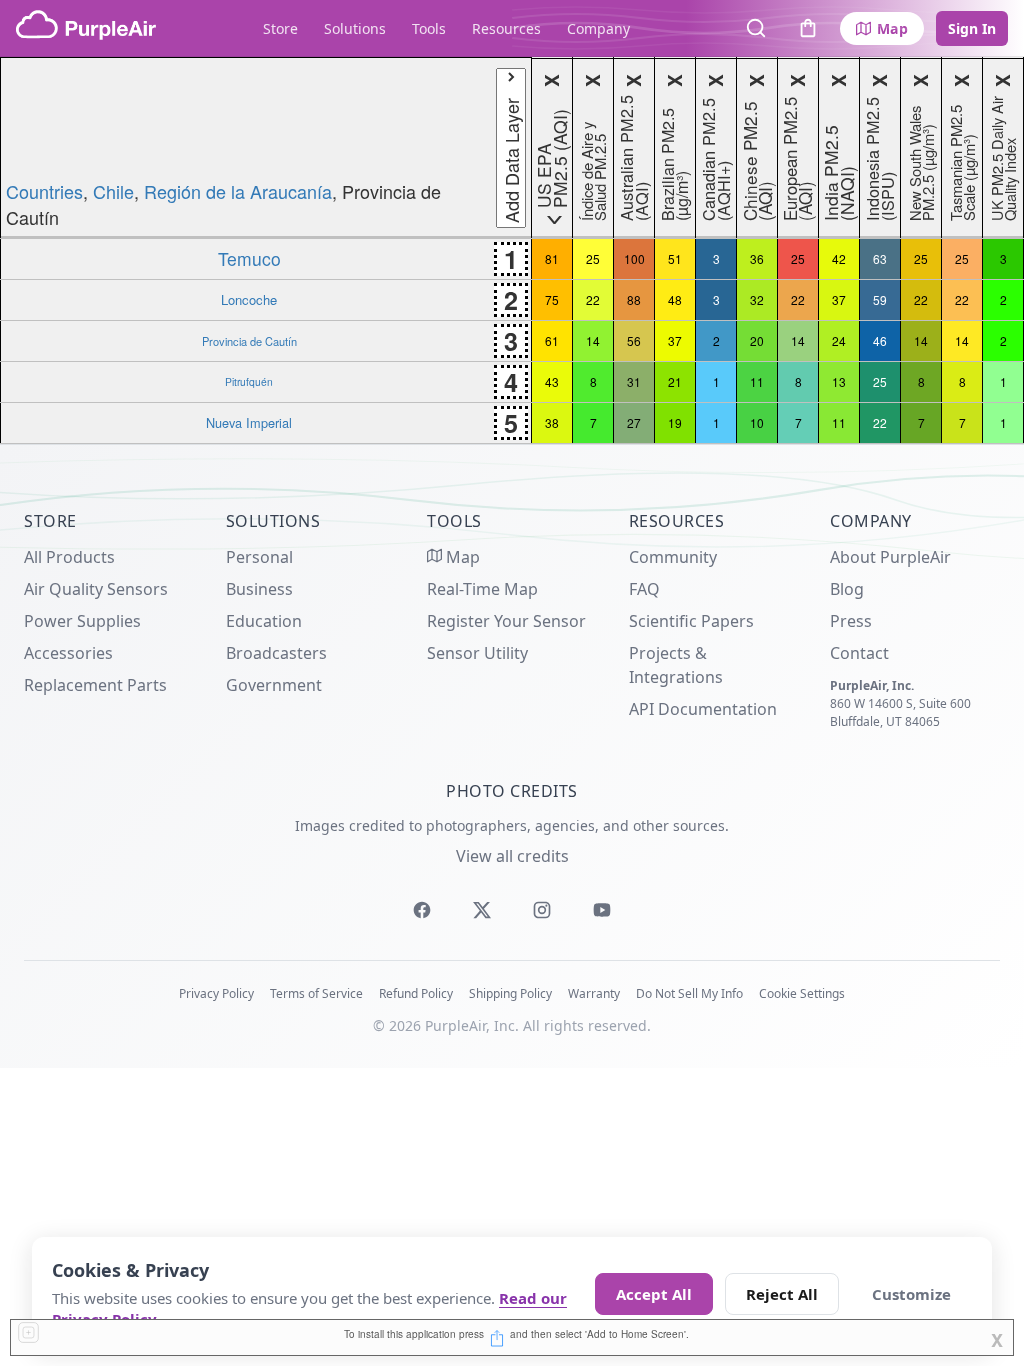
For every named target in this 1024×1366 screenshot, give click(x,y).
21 (675, 381)
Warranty (594, 993)
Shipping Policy (510, 993)
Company (598, 28)
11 (757, 381)
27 (634, 422)
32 (757, 299)
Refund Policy (416, 993)
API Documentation (703, 709)
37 (839, 299)
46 (880, 340)
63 (880, 258)
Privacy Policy (216, 993)
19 (675, 422)
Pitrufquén (249, 381)
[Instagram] (542, 910)
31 (634, 381)
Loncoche (249, 299)
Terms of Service (316, 993)
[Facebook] (422, 910)
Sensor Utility (477, 653)
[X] (482, 910)
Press (851, 621)
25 (593, 258)
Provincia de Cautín (249, 341)
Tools (429, 28)
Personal (259, 557)
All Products (69, 557)
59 (880, 299)
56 (634, 340)
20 (757, 340)
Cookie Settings (802, 993)
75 (552, 299)
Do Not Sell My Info (689, 993)
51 (675, 258)
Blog (847, 589)
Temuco (249, 258)
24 (839, 340)
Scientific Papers (691, 621)
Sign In (972, 28)
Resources (506, 28)
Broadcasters (276, 653)
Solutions (355, 28)
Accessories (68, 653)
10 (757, 422)
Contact (859, 653)
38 (552, 422)
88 (634, 299)
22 (593, 299)
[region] (512, 250)
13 (839, 381)
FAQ (644, 589)
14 (593, 340)
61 (552, 340)
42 (839, 258)
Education (264, 621)
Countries (44, 191)
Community (673, 557)
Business (259, 589)
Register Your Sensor (506, 621)
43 (552, 381)
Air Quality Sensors (96, 589)
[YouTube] (602, 910)
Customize (911, 1294)
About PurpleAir (890, 557)
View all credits (512, 856)
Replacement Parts (95, 685)
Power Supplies (82, 621)
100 (634, 258)
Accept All (654, 1294)
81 (552, 258)
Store (280, 28)
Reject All (782, 1294)
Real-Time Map (482, 589)
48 (675, 299)
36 (757, 258)
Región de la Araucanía (238, 191)
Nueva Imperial (249, 422)
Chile (113, 191)
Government (274, 685)
